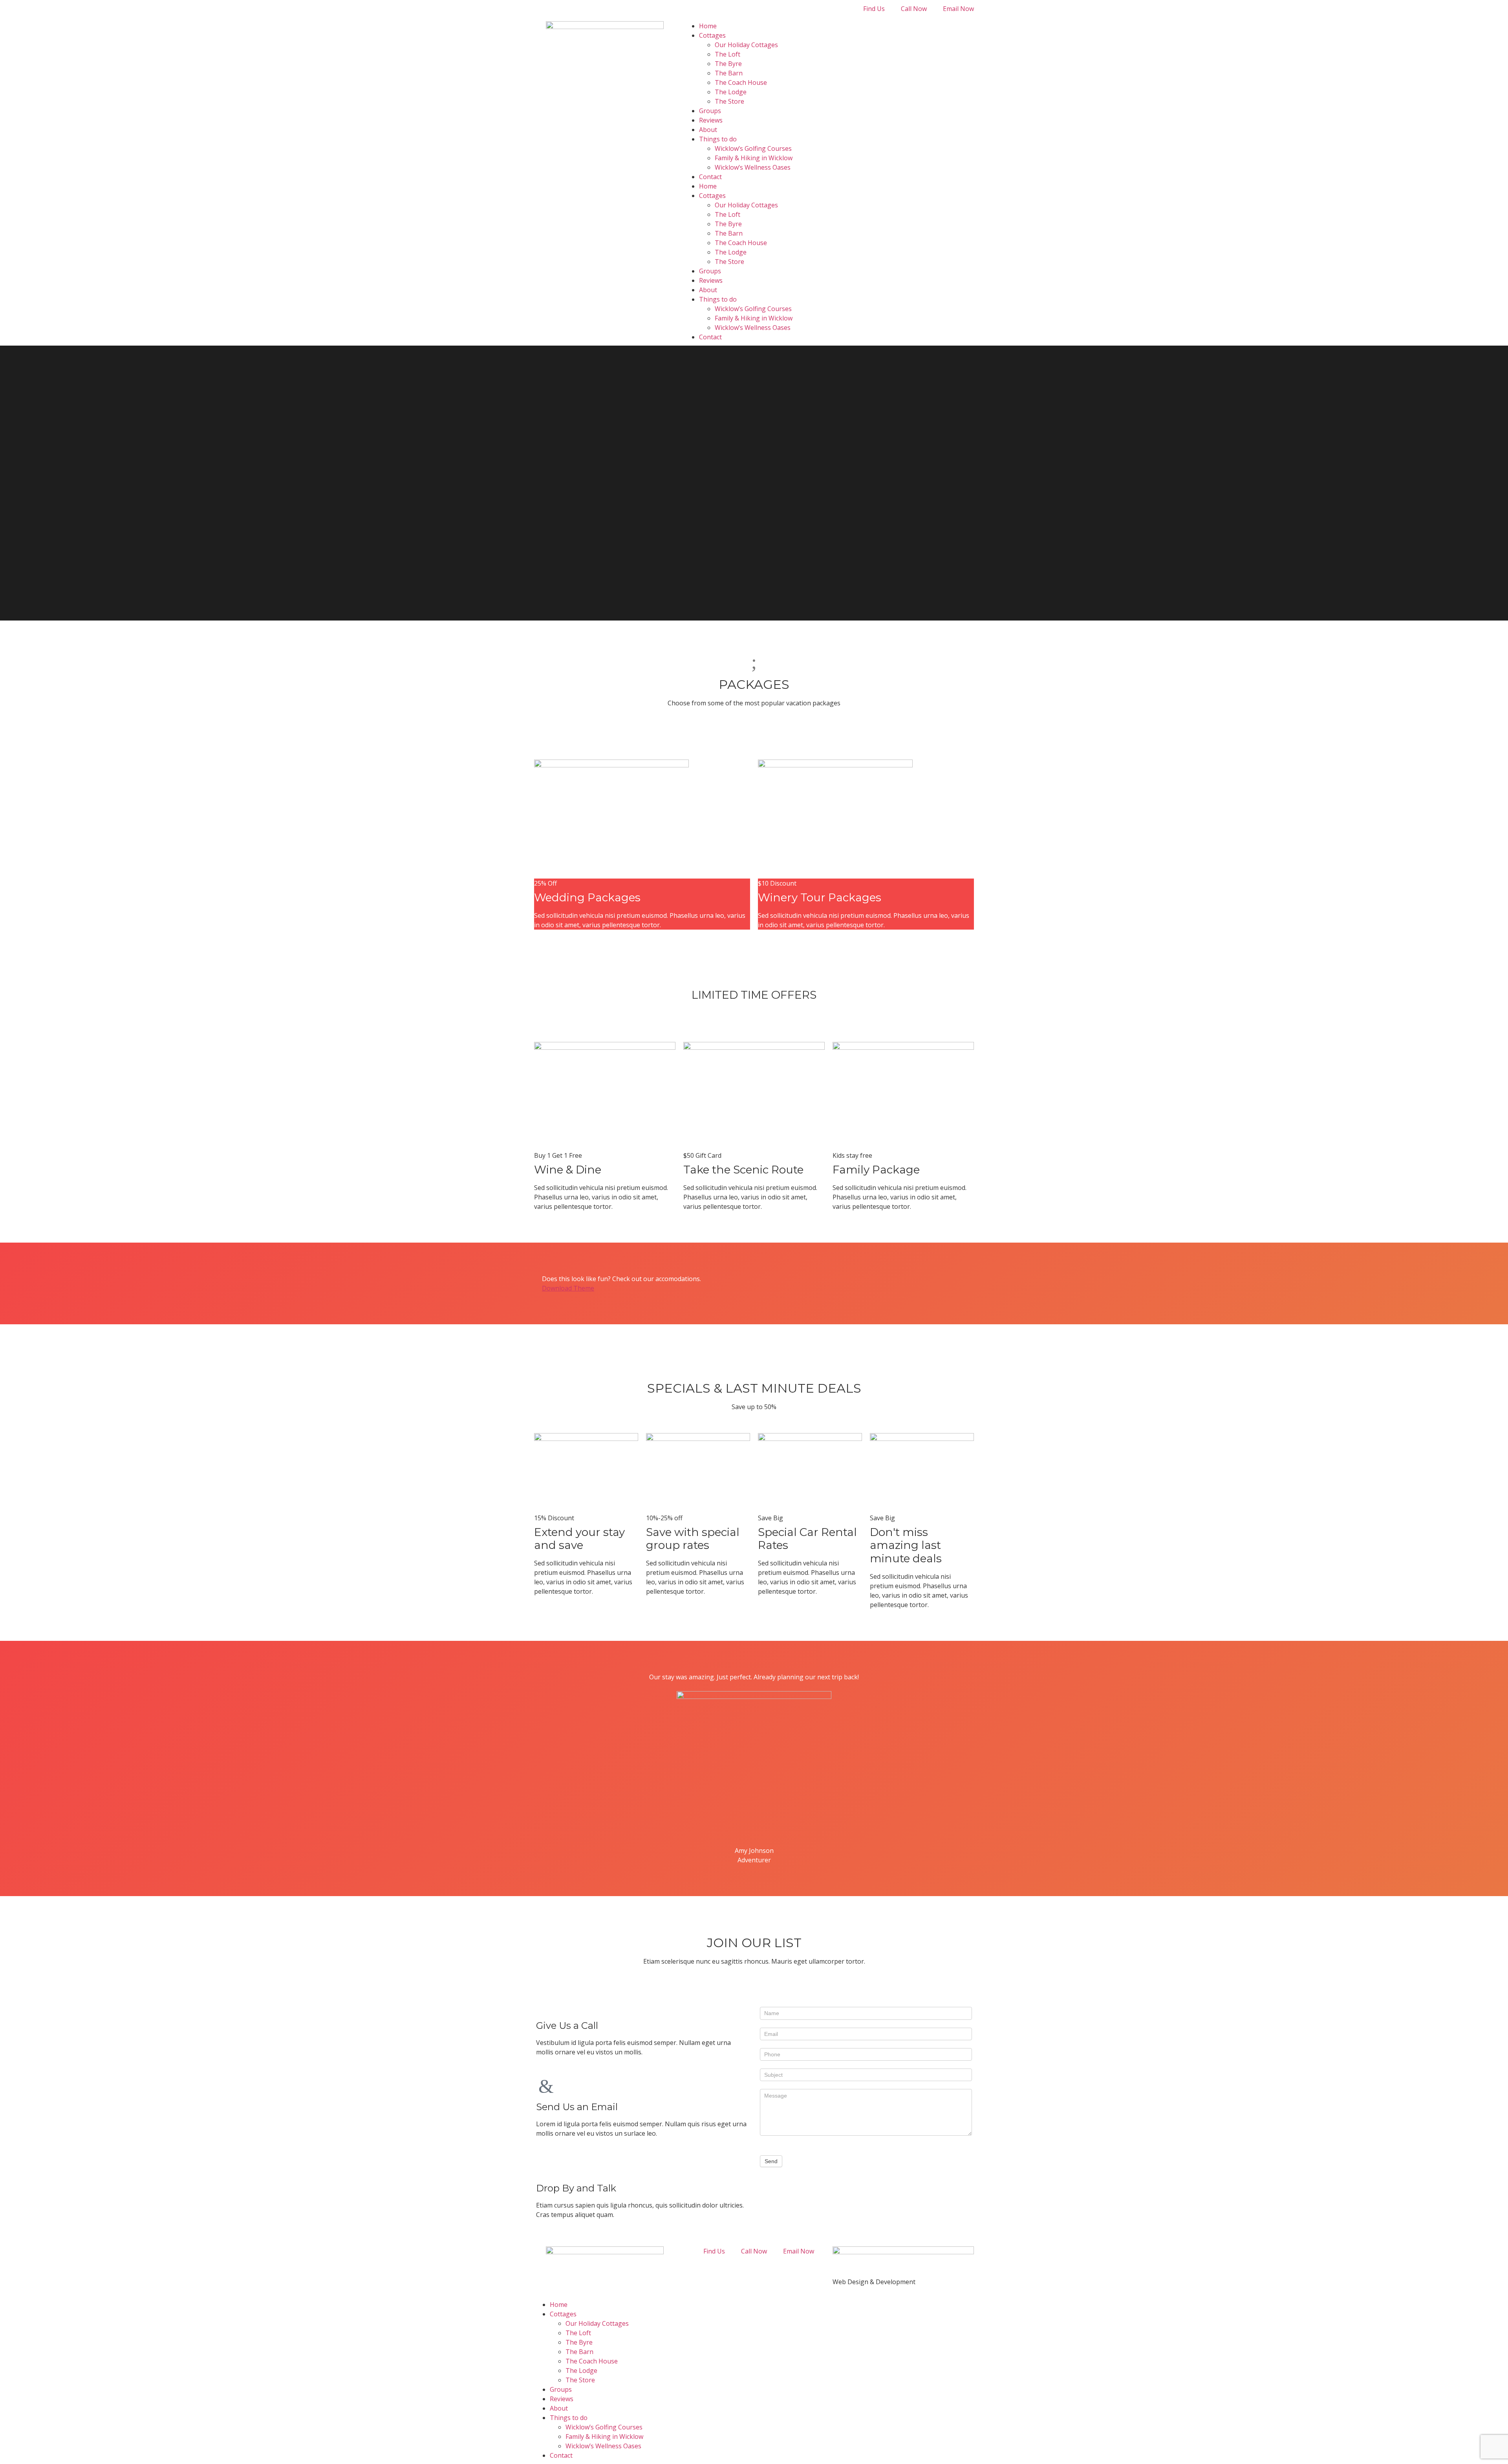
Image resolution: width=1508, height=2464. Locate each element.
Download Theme (568, 1288)
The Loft (727, 54)
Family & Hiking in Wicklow (754, 158)
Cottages (712, 35)
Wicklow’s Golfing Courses (753, 148)
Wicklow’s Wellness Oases (753, 167)
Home (708, 26)
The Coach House (741, 82)
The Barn (729, 73)
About (708, 130)
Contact (710, 177)
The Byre (728, 64)
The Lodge (731, 92)
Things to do (718, 139)
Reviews (711, 120)
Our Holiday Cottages (746, 45)
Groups (710, 111)
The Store (729, 101)
